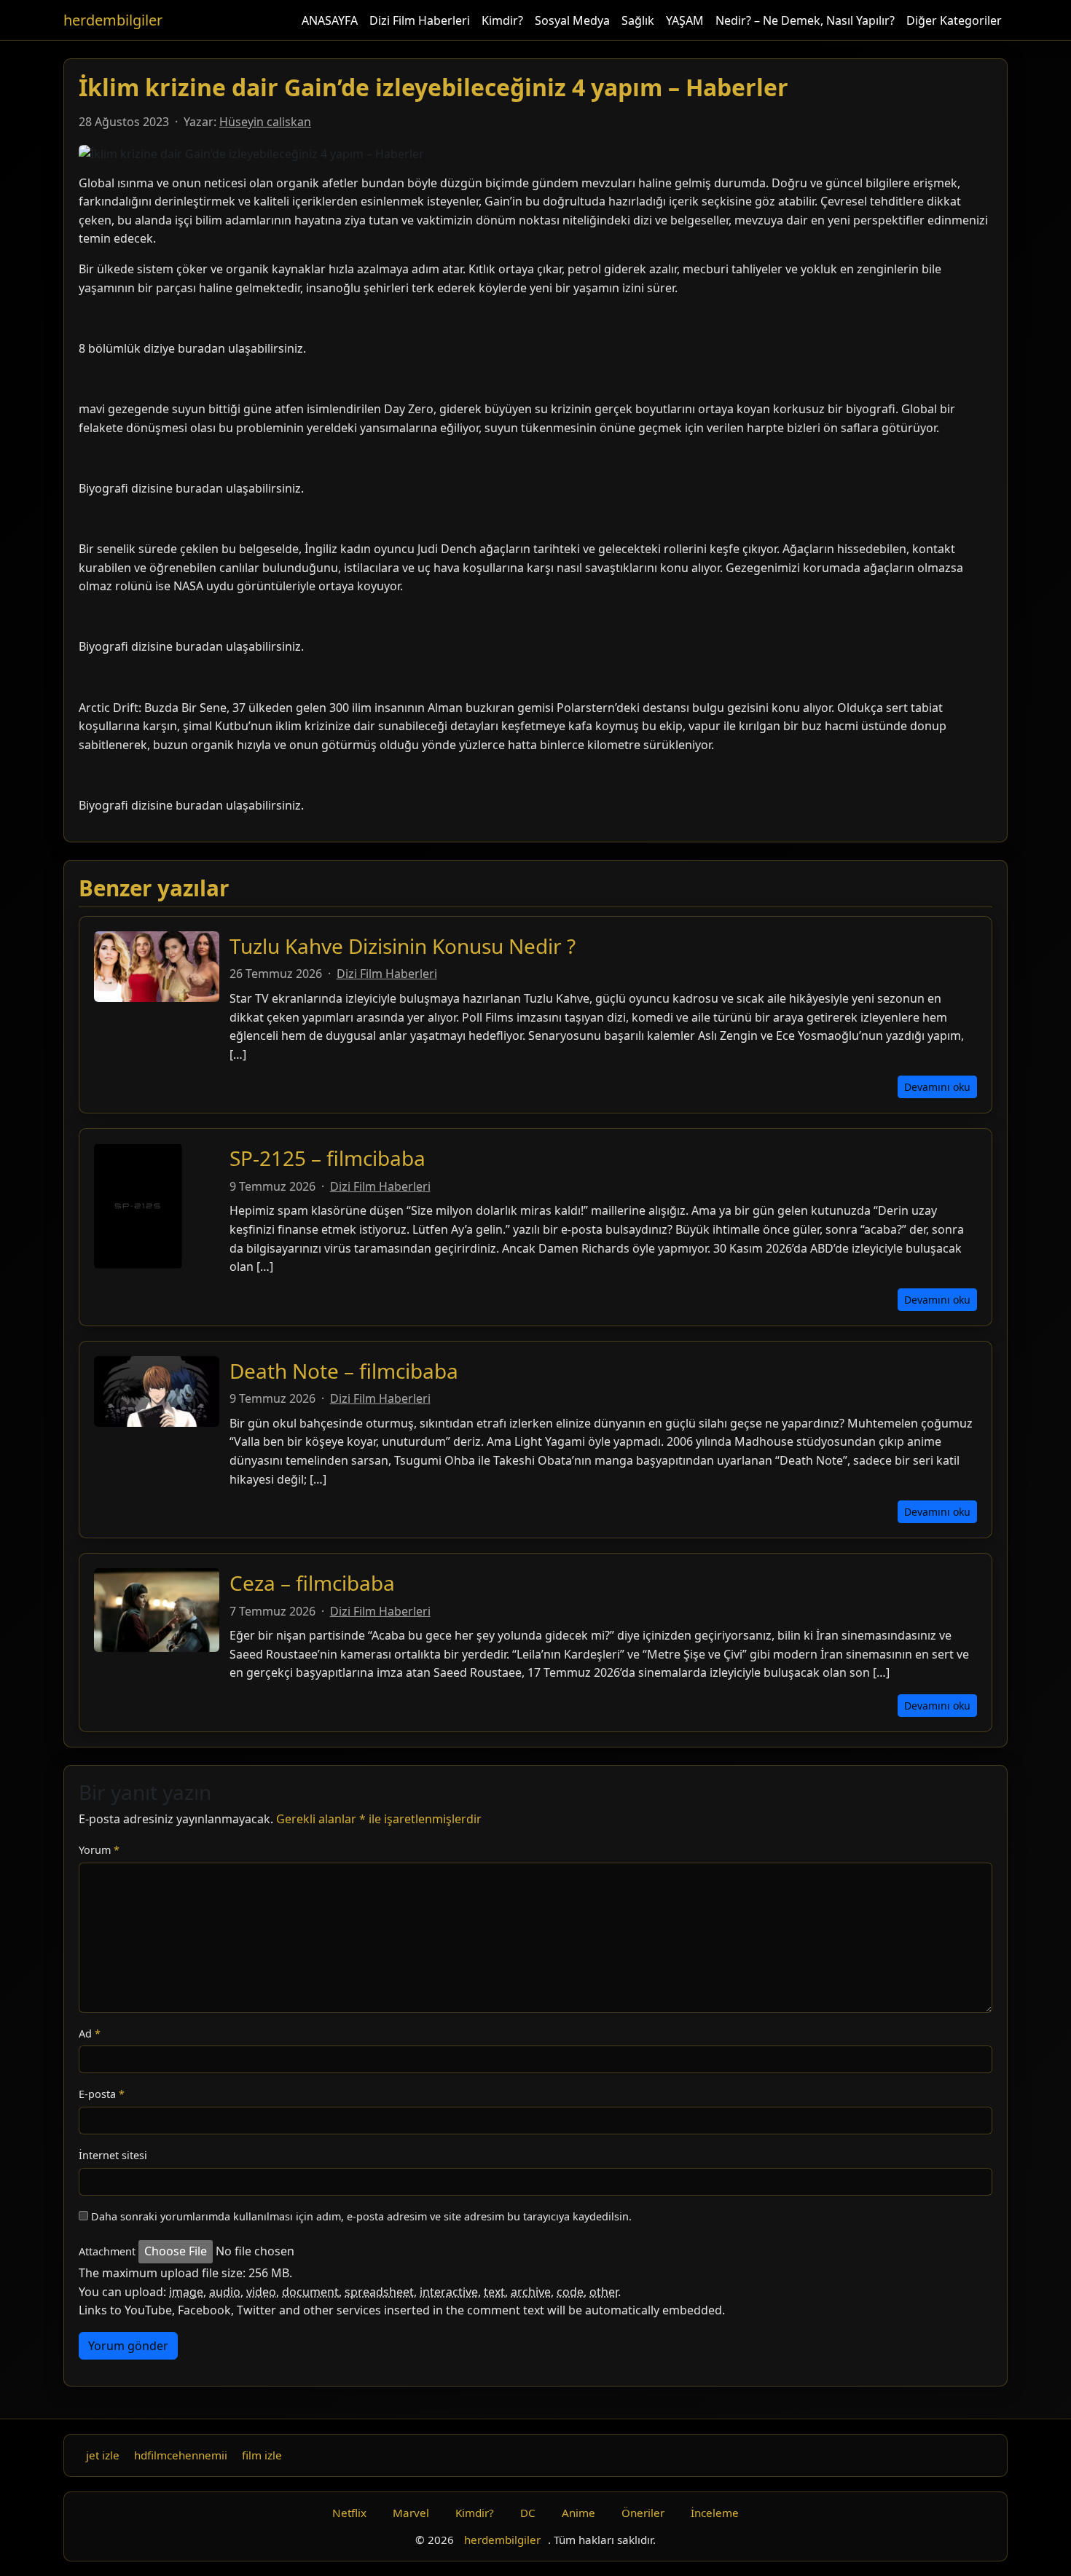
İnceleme (715, 2513)
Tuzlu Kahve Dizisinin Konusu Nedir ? (403, 946)
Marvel (411, 2513)
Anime (578, 2513)
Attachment (107, 2251)
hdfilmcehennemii (181, 2455)
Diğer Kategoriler (954, 20)
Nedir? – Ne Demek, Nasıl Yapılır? (805, 20)
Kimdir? (502, 20)
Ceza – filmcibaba (312, 1583)
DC (528, 2513)
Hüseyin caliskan (265, 122)
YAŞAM (685, 20)
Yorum (99, 1850)
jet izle (103, 2455)
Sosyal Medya (572, 20)
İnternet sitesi (113, 2155)
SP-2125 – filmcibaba (327, 1158)
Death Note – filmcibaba (344, 1371)
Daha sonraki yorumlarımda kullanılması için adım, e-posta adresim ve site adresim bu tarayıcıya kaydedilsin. (361, 2216)
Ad (90, 2033)
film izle (262, 2455)
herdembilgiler (113, 20)
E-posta (102, 2094)
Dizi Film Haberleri (420, 20)
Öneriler (643, 2513)
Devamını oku (937, 1087)
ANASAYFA (330, 20)
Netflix (349, 2513)
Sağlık (638, 20)
